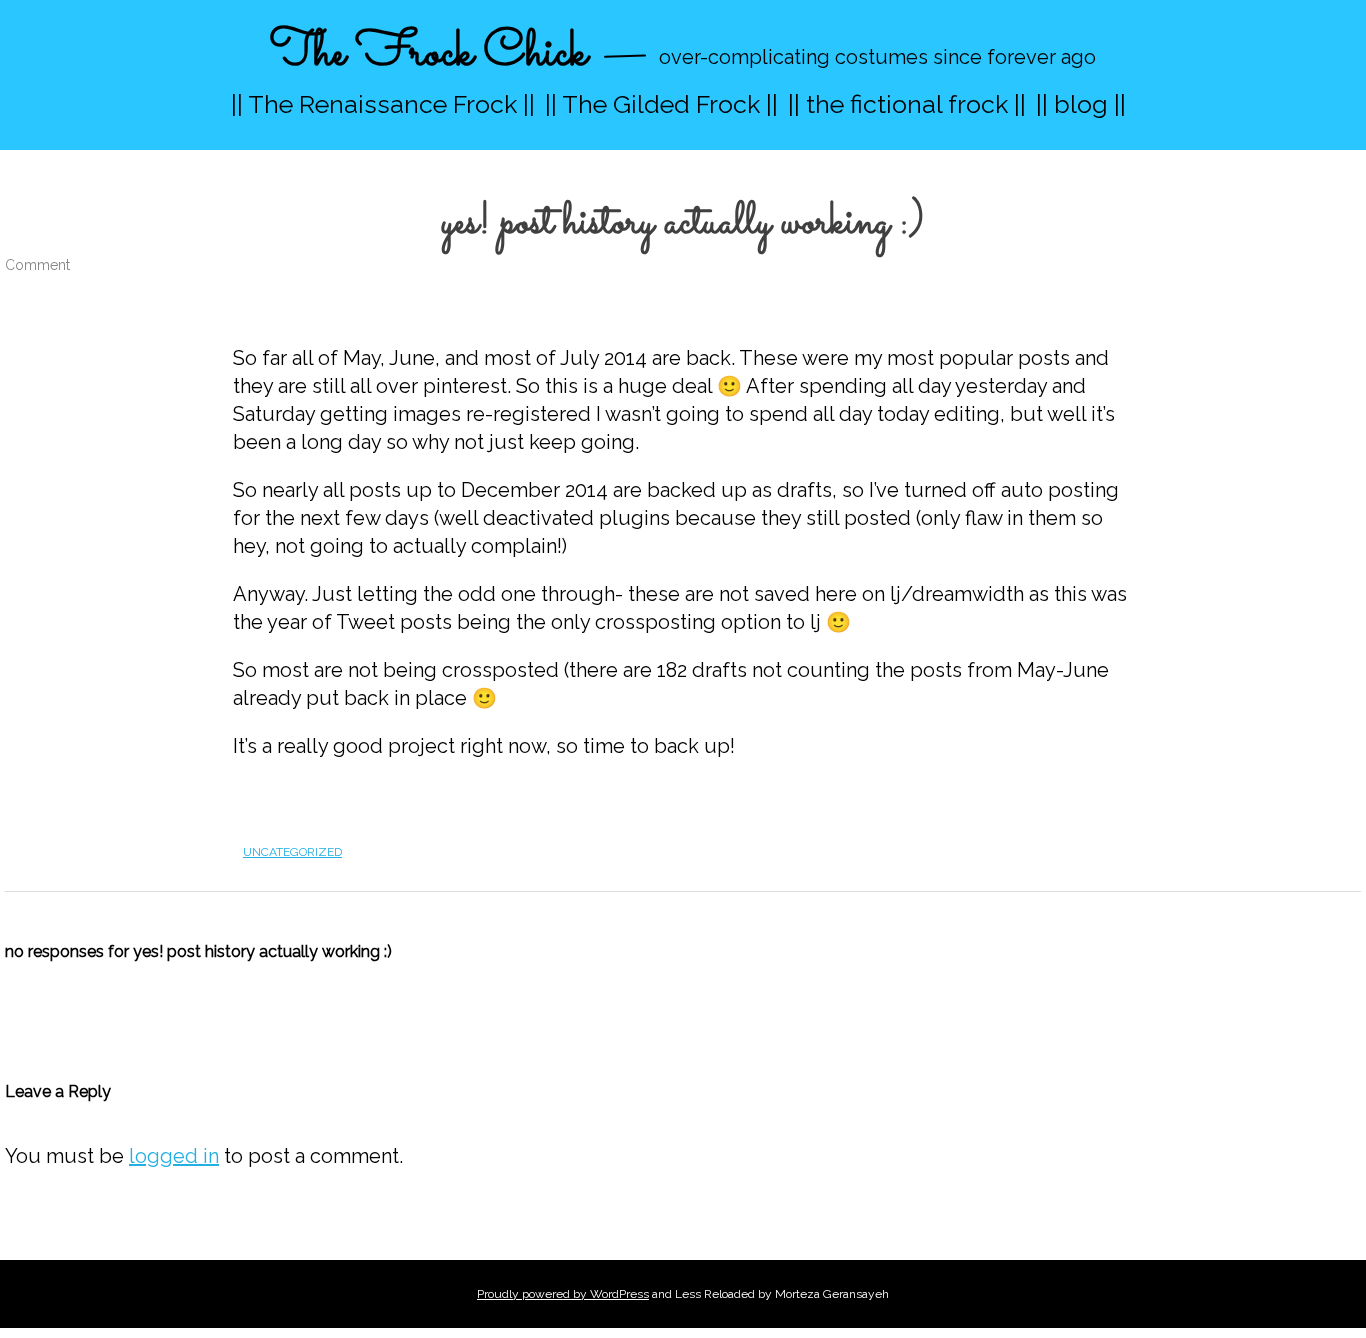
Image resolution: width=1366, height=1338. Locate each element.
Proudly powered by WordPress (563, 1294)
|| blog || (1081, 104)
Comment (37, 265)
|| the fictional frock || (907, 104)
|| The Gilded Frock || (661, 104)
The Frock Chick (428, 53)
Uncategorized (292, 852)
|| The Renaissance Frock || (383, 104)
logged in (174, 1156)
